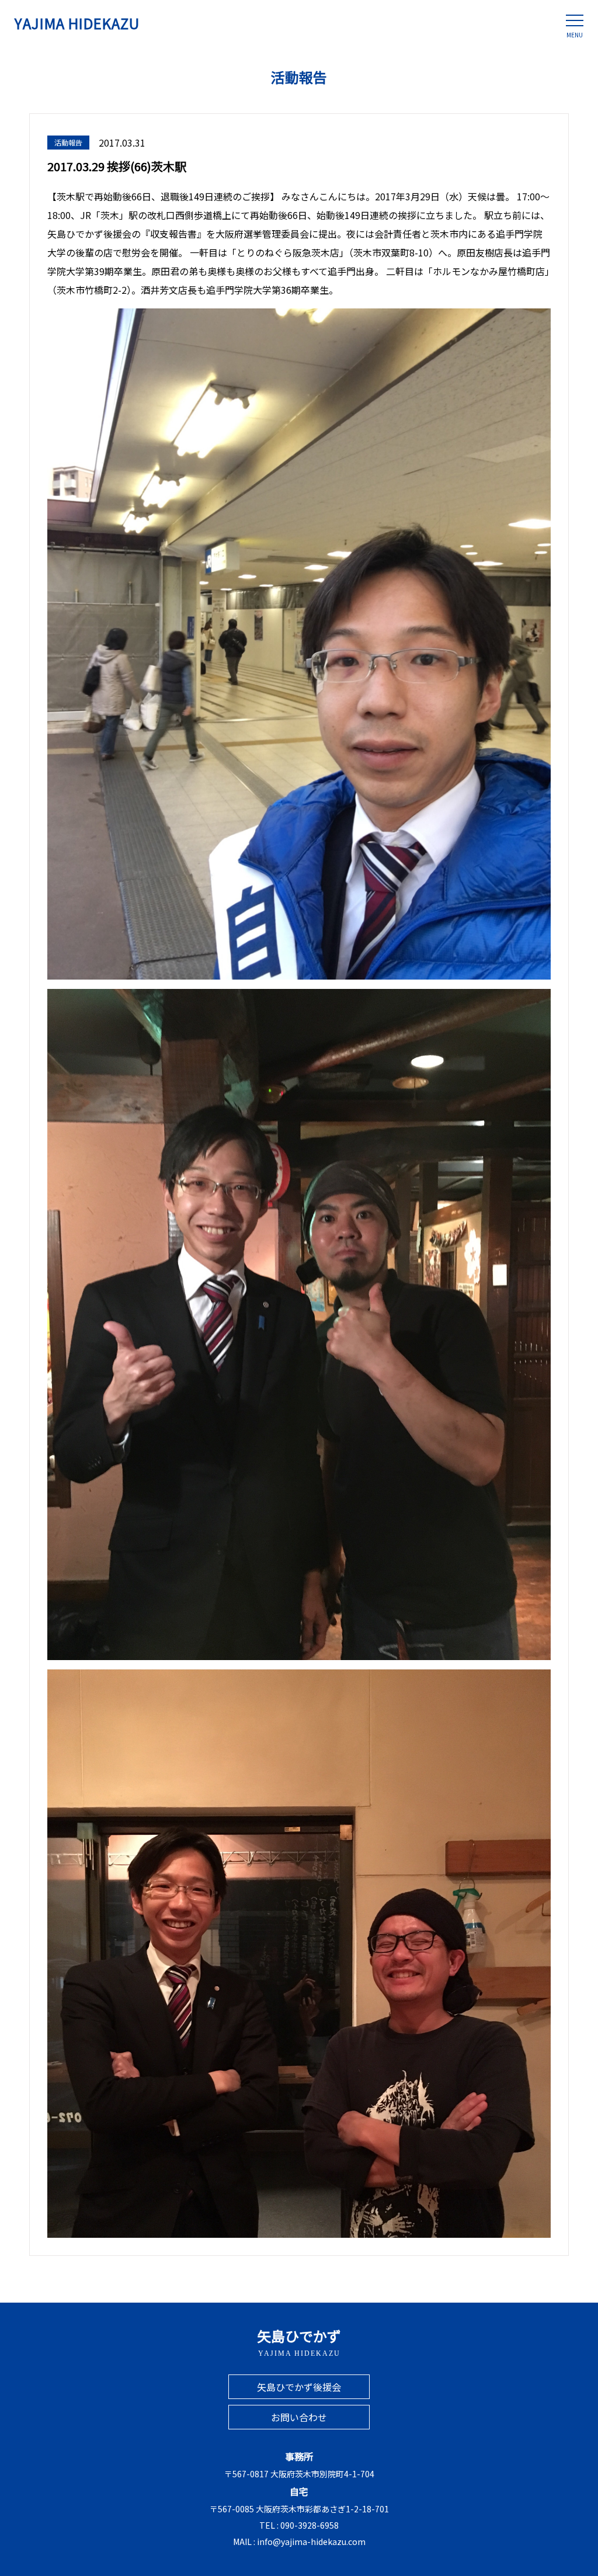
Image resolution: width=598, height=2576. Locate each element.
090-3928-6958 (310, 2525)
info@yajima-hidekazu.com (311, 2542)
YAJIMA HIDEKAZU (77, 23)
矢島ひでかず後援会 (299, 2387)
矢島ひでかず (299, 2341)
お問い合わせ (299, 2417)
